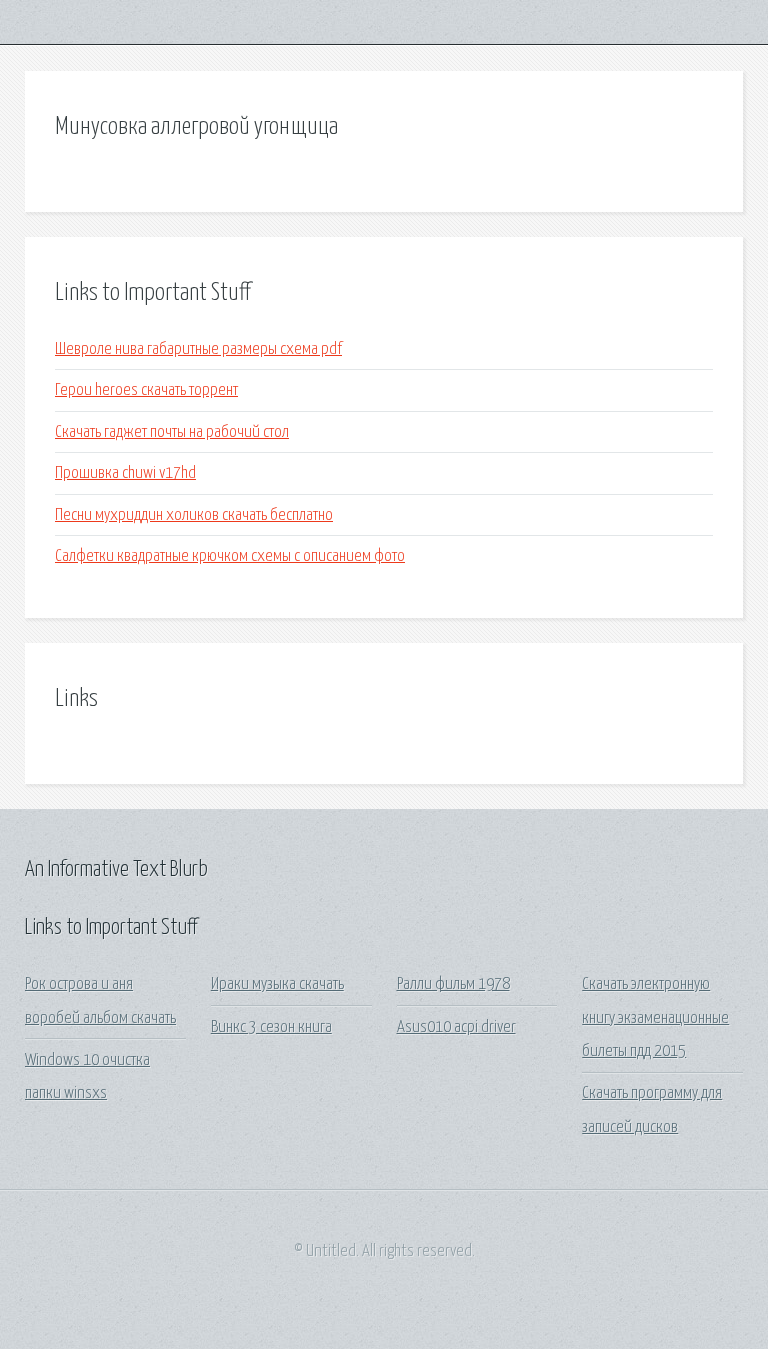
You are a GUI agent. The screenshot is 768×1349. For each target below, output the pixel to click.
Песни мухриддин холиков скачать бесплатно (194, 515)
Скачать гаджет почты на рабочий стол (172, 432)
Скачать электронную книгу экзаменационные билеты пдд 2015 (655, 1018)
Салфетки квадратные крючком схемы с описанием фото (230, 556)
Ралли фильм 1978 (453, 984)
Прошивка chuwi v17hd (125, 473)
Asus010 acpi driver (456, 1027)
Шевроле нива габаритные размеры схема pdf (198, 349)
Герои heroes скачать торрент (146, 390)
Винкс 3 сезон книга (271, 1027)
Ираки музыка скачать (277, 984)
